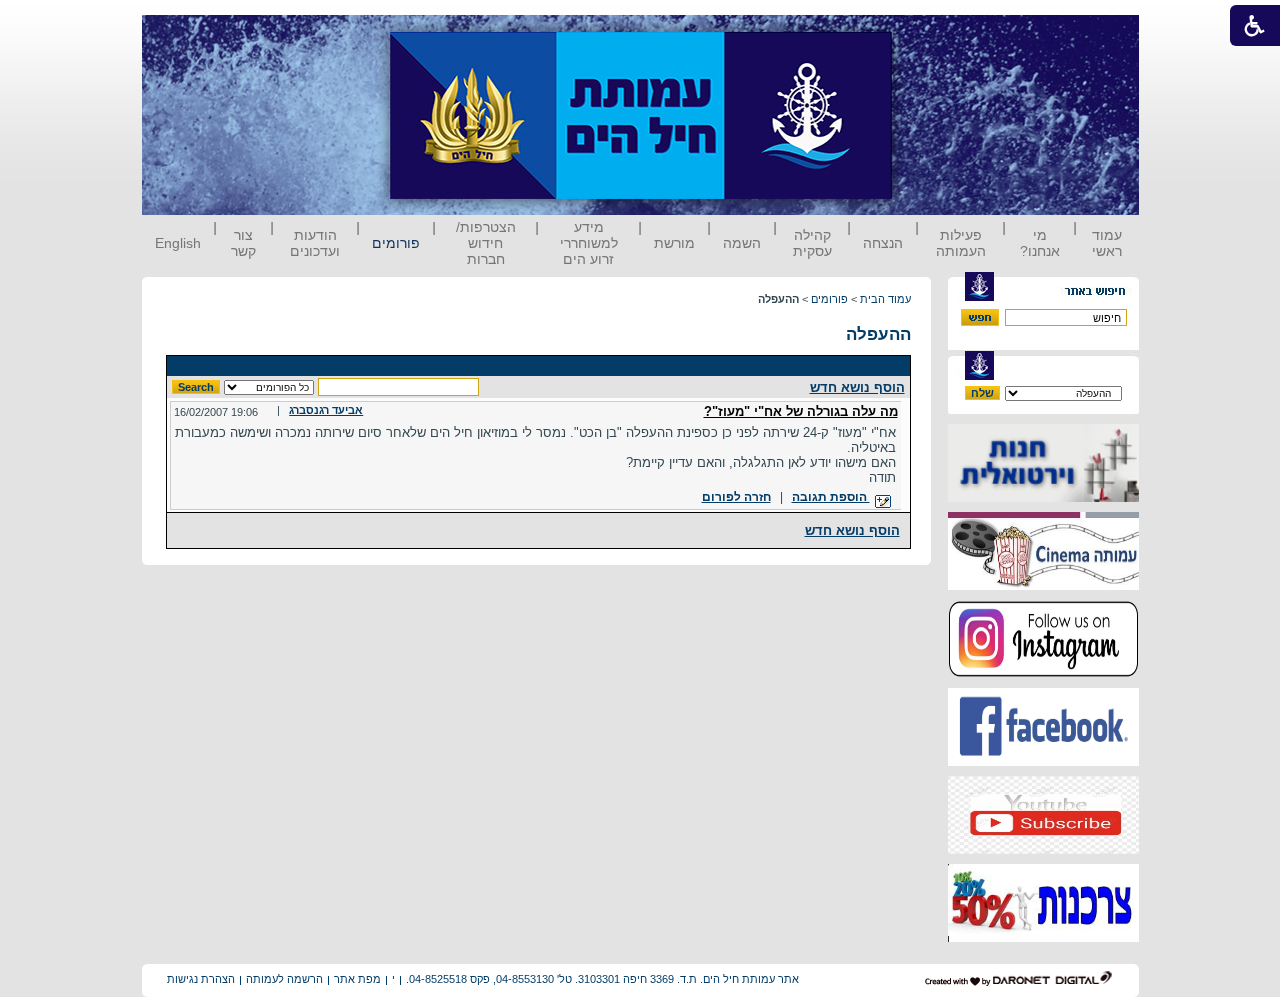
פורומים (396, 243)
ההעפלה (878, 334)
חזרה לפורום (736, 497)
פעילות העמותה (961, 243)
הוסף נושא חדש (857, 387)
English (178, 243)
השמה (742, 243)
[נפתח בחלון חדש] (1043, 497)
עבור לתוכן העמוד (929, 34)
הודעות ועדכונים (315, 243)
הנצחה (883, 243)
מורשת (674, 243)
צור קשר (243, 243)
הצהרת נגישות (201, 979)
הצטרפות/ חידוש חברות (486, 243)
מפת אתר (357, 979)
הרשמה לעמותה (284, 979)
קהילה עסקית (812, 243)
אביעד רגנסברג (326, 410)
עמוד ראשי (1107, 243)
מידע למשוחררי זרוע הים (589, 243)
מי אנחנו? (1040, 243)
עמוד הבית (885, 299)
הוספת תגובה (831, 497)
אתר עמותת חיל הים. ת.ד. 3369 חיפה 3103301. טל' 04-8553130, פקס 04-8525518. (602, 979)
